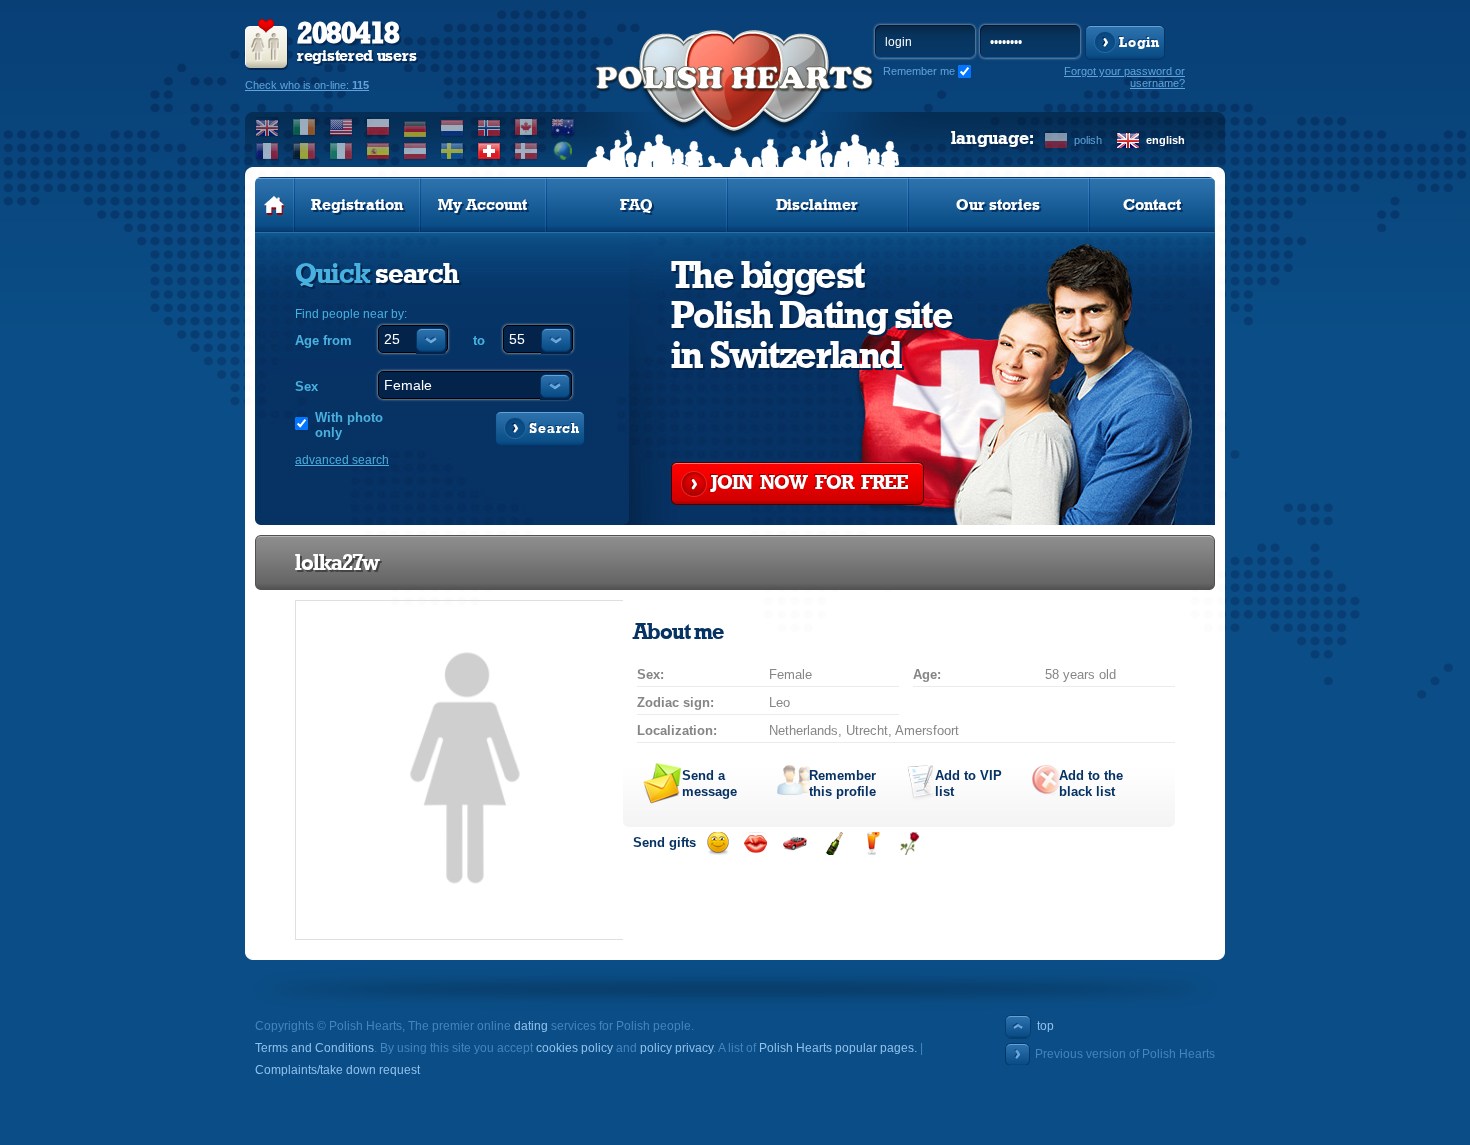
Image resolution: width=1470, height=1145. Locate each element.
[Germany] (415, 127)
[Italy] (341, 151)
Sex (306, 386)
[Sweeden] (452, 151)
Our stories (998, 205)
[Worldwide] (563, 151)
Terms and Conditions (314, 1048)
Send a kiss (755, 843)
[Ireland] (304, 127)
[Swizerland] (489, 151)
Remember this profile (842, 783)
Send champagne (833, 843)
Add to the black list (1091, 783)
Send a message (709, 783)
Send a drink (871, 843)
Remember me (919, 71)
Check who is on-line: (307, 85)
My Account (482, 205)
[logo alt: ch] (735, 101)
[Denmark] (526, 151)
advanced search (342, 460)
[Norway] (489, 127)
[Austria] (415, 151)
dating (531, 1026)
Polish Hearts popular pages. (838, 1048)
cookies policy (574, 1048)
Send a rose (909, 843)
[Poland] (378, 127)
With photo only (349, 425)
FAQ (636, 205)
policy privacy (676, 1048)
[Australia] (563, 127)
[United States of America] (341, 127)
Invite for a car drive (794, 843)
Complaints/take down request (337, 1070)
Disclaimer (817, 205)
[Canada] (526, 127)
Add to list (968, 783)
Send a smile (717, 843)
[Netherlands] (452, 127)
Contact (1152, 205)
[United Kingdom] (267, 127)
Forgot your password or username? (1124, 77)
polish (1088, 140)
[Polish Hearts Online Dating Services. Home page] (274, 205)
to (479, 340)
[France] (267, 151)
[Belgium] (304, 151)
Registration (357, 205)
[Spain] (378, 151)
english (1165, 140)
